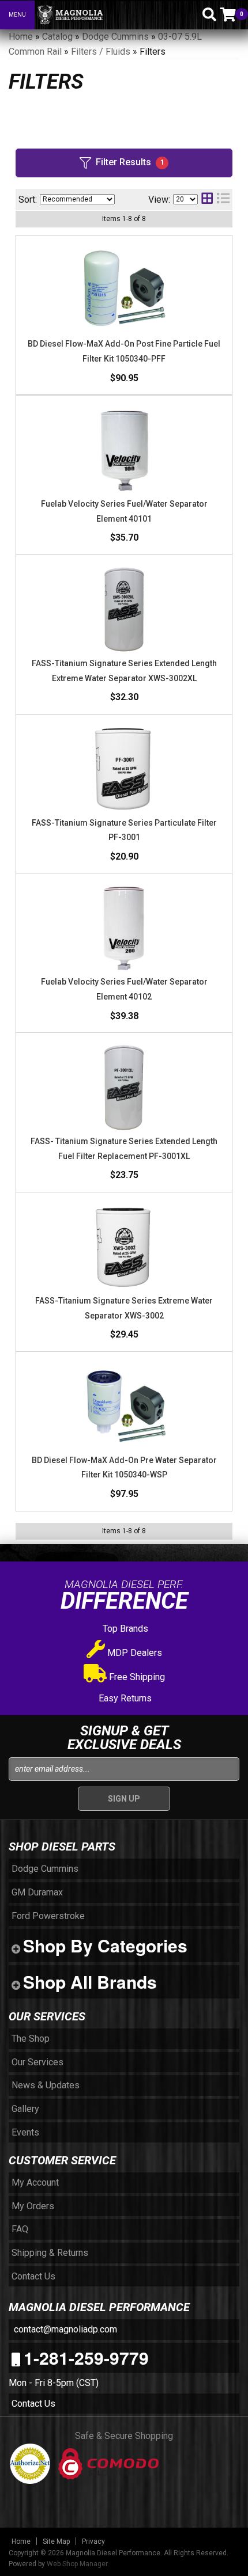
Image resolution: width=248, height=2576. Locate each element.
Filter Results (130, 162)
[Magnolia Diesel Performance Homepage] (104, 15)
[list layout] (223, 200)
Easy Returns (124, 1698)
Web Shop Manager (77, 2564)
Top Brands (124, 1629)
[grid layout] (207, 200)
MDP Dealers (134, 1653)
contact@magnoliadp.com (64, 2329)
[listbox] (77, 199)
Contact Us (33, 2404)
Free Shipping (136, 1677)
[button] (189, 14)
